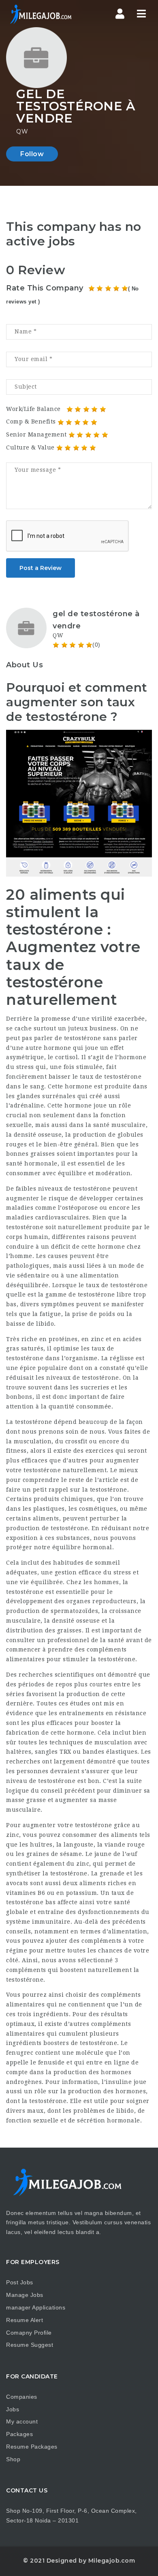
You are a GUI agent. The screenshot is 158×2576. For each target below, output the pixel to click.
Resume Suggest (30, 2345)
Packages (19, 2434)
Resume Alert (25, 2320)
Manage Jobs (25, 2295)
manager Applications (36, 2307)
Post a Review (41, 568)
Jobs (13, 2409)
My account (22, 2421)
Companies (22, 2397)
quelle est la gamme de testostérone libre (69, 1294)
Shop (13, 2459)
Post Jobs (20, 2282)
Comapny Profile (29, 2333)
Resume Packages (32, 2447)
